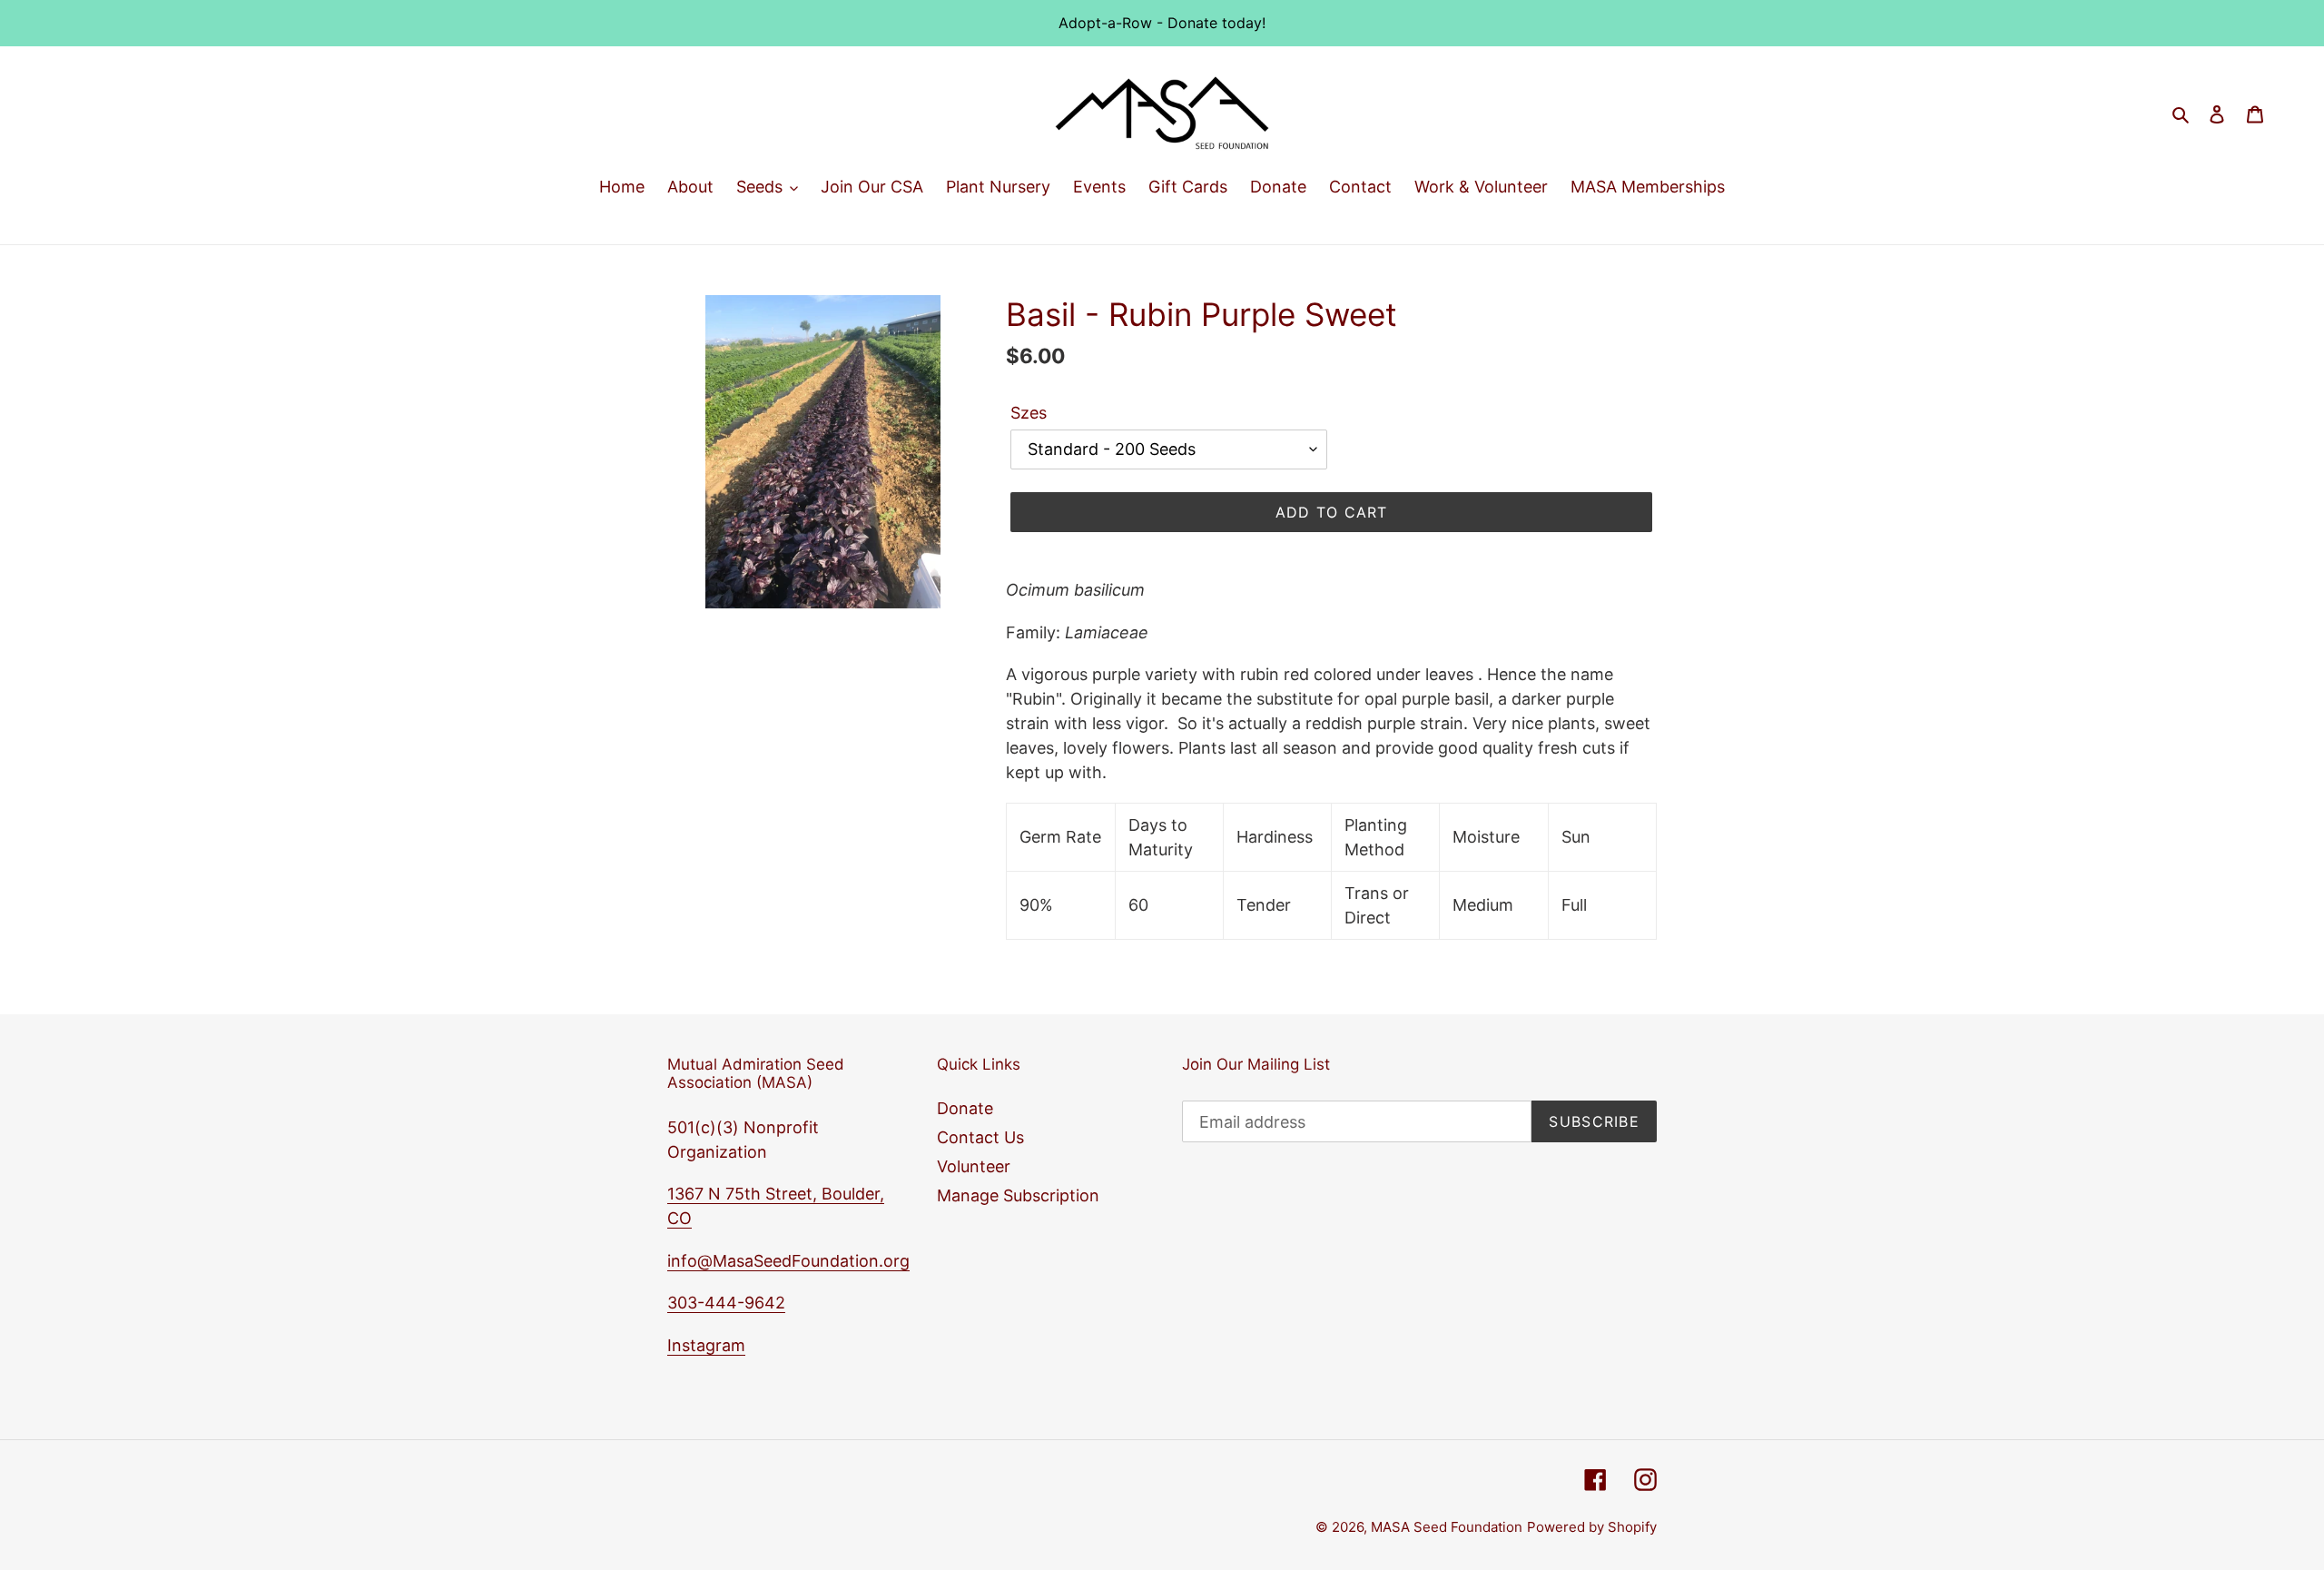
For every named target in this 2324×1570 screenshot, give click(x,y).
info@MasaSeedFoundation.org (788, 1261)
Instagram (706, 1345)
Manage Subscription (1018, 1195)
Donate (965, 1108)
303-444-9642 (726, 1303)
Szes (1029, 413)
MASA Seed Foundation (1447, 1527)
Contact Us (980, 1137)
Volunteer (974, 1166)
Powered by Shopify (1592, 1527)
